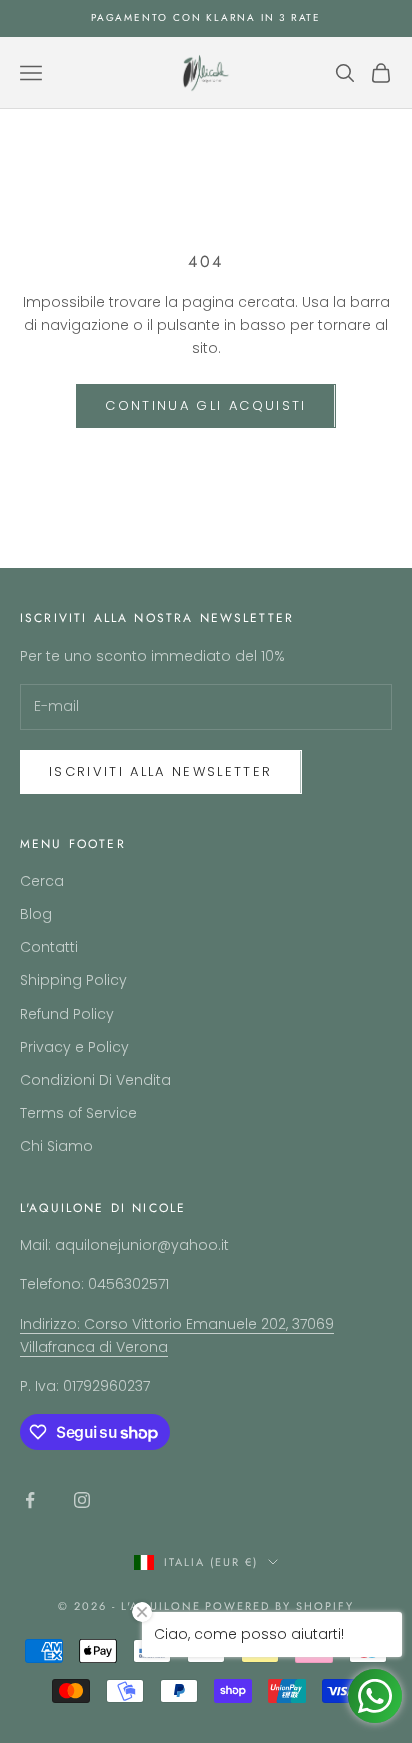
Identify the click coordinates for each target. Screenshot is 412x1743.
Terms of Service (78, 1113)
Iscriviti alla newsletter (161, 771)
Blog (36, 914)
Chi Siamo (56, 1146)
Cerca (42, 881)
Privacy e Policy (74, 1047)
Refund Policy (67, 1014)
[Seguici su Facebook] (30, 1500)
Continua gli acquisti (205, 405)
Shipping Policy (73, 980)
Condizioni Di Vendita (95, 1080)
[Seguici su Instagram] (82, 1500)
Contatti (49, 947)
